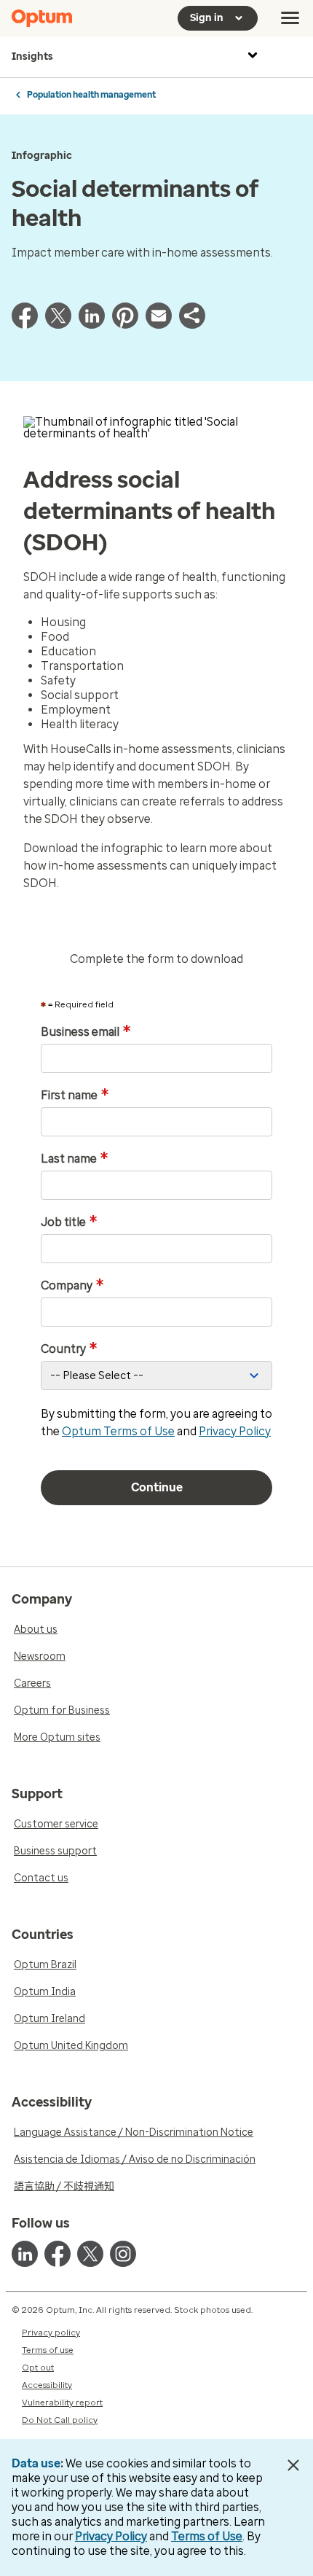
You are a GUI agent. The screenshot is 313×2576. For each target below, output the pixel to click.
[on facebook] (58, 2254)
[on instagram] (123, 2254)
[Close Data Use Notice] (294, 2465)
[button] (192, 325)
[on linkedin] (25, 2254)
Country (69, 1349)
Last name (75, 1159)
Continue (157, 1487)
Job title (69, 1222)
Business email (86, 1032)
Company (72, 1286)
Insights (32, 56)
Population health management (91, 95)
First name (75, 1096)
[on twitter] (90, 2254)
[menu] (290, 18)
